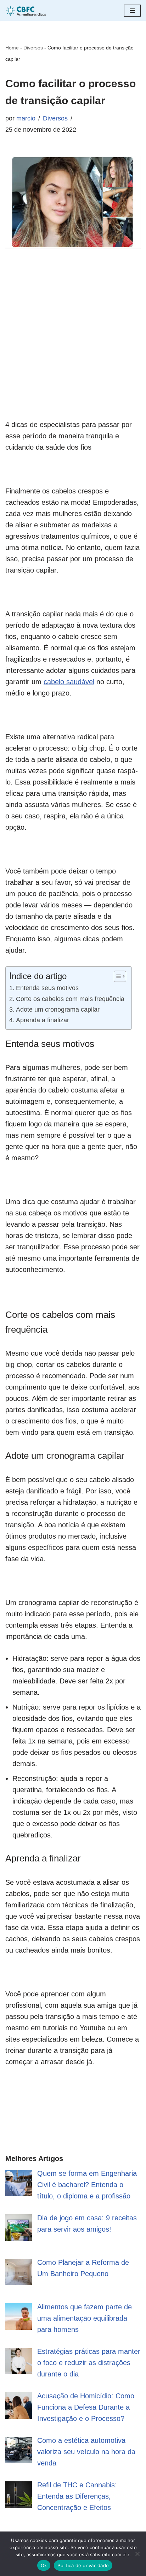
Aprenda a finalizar (43, 1020)
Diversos (33, 48)
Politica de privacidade (83, 2565)
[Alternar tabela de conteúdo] (116, 976)
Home (12, 48)
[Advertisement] (73, 346)
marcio (26, 118)
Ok (44, 2565)
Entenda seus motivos (47, 988)
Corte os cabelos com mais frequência (70, 999)
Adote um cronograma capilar (58, 1009)
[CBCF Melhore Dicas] (27, 10)
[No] (137, 2554)
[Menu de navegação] (132, 11)
